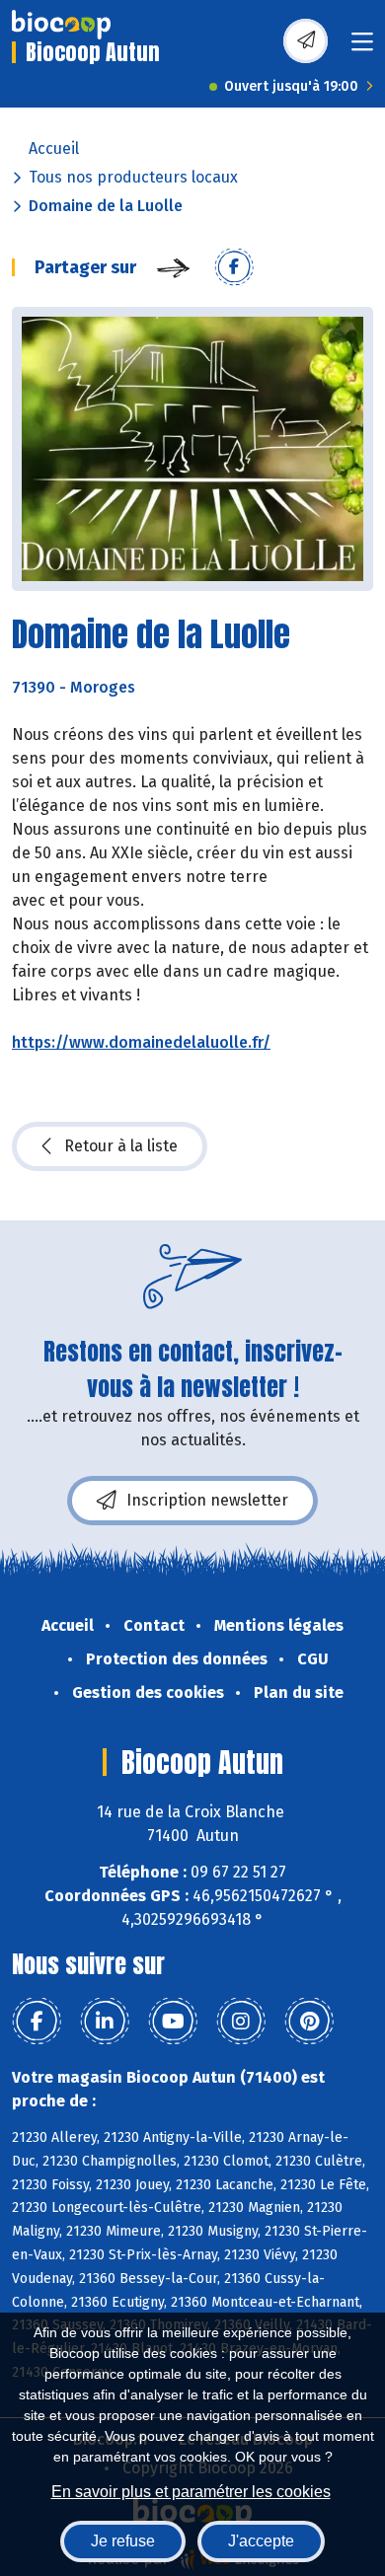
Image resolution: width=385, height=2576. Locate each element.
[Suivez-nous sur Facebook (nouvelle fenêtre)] (37, 2022)
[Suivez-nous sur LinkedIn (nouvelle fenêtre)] (105, 2022)
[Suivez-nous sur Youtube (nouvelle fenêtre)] (173, 2022)
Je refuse (123, 2541)
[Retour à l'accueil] (61, 25)
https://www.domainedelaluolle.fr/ (141, 1042)
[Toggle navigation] (362, 48)
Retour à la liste (121, 1146)
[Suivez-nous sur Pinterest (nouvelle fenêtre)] (309, 2022)
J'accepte (261, 2541)
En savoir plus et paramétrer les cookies (191, 2492)
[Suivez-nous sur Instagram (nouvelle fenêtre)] (241, 2022)
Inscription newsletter (207, 1500)
